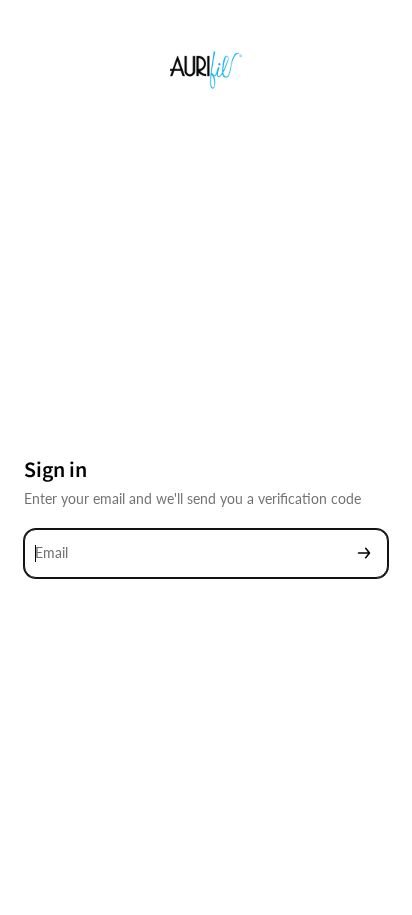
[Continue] (364, 553)
